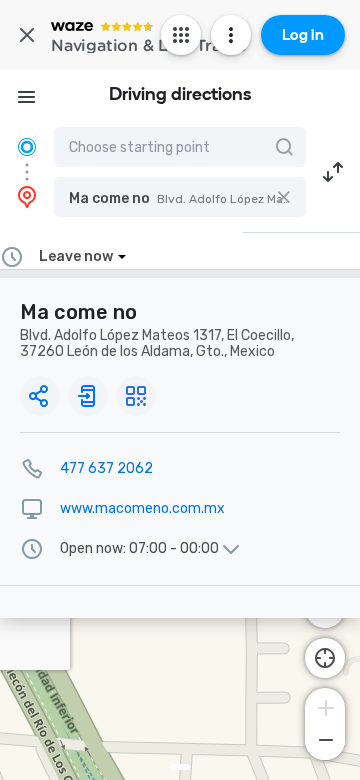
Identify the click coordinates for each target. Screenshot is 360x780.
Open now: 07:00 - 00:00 (139, 549)
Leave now (76, 256)
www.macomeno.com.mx (142, 508)
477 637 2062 (106, 468)
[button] (180, 197)
